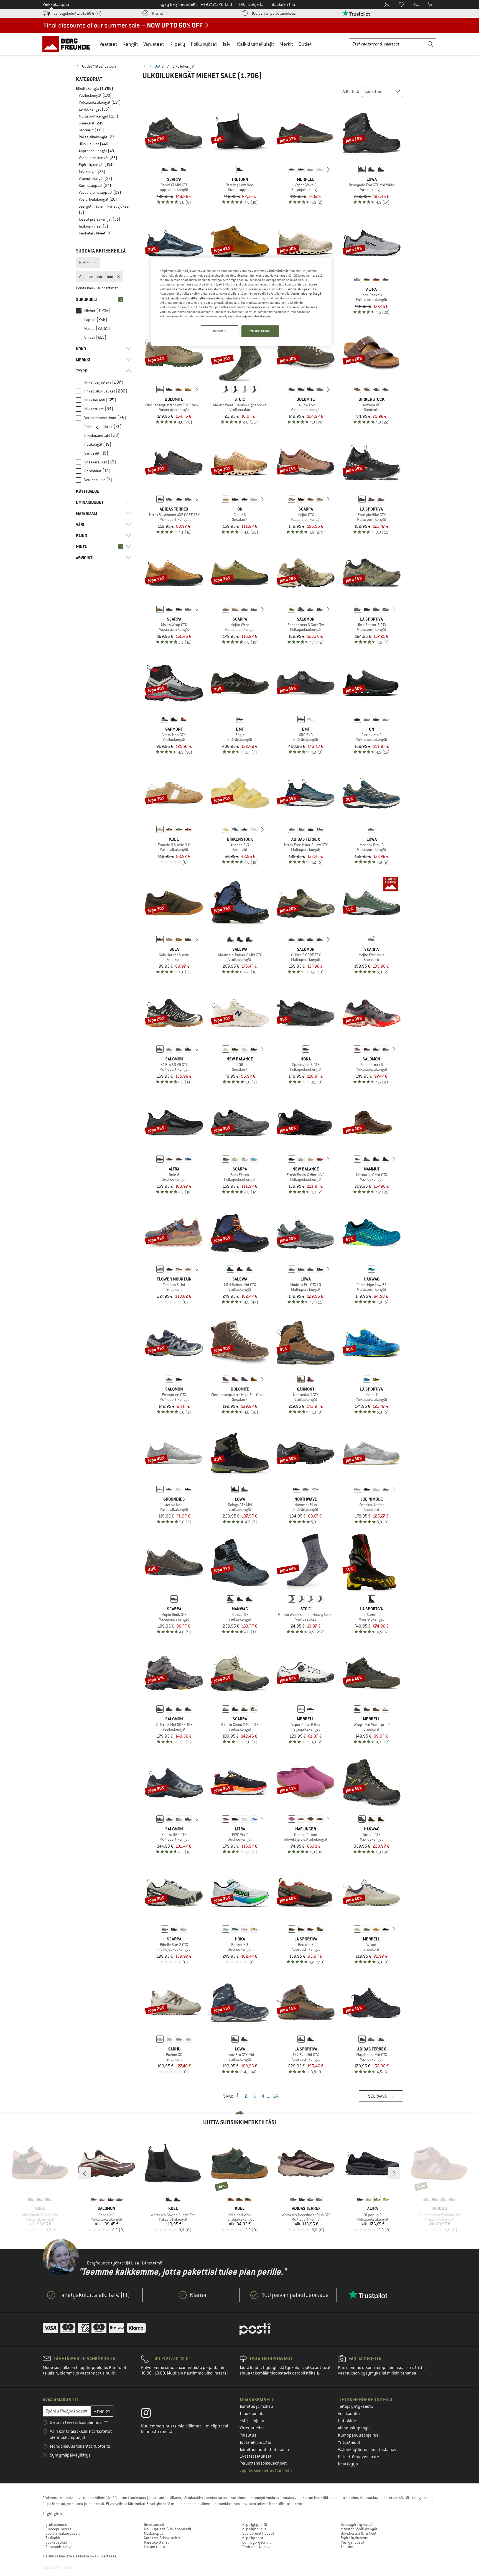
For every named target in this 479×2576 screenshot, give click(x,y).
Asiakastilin (349, 2414)
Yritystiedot (349, 2442)
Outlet (305, 44)
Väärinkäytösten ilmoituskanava (368, 2450)
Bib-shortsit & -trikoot (359, 2533)
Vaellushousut (57, 2524)
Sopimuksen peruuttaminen (266, 2470)
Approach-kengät (60, 2547)
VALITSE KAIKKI (260, 331)
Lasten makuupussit (63, 2533)
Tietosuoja (279, 2450)
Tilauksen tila (252, 2414)
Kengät (130, 44)
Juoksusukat (56, 2542)
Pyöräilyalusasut (355, 2538)
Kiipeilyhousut (254, 2529)
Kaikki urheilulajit (255, 44)
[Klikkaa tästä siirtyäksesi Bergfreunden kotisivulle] (68, 44)
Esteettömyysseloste (358, 2457)
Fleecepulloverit (58, 2529)
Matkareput (153, 2533)
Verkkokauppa (56, 4)
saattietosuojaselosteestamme (249, 316)
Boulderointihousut (258, 2533)
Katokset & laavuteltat (162, 2538)
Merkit (286, 44)
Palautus (248, 2435)
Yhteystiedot (252, 2428)
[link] (104, 66)
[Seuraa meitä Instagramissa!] (150, 2414)
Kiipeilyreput (253, 2538)
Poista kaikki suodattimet (97, 288)
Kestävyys (348, 2464)
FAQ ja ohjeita (252, 2421)
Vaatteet (108, 44)
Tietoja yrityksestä (356, 2406)
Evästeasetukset (255, 2456)
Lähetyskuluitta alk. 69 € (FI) (77, 13)
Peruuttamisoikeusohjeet (263, 2463)
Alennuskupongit (354, 2428)
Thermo (347, 2547)
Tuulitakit (53, 2538)
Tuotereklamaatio (255, 2442)
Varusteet (154, 44)
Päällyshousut (352, 2542)
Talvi (227, 44)
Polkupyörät (204, 44)
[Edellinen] (283, 169)
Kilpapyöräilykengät (357, 2524)
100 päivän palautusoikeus (274, 13)
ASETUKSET (220, 331)
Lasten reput (155, 2547)
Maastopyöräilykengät (359, 2529)
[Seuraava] (328, 169)
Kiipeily (177, 44)
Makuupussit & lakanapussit (168, 2529)
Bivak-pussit (154, 2524)
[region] (241, 302)
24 (276, 2096)
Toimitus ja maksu (256, 2406)
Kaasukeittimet (156, 2542)
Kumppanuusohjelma (358, 2435)
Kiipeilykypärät (255, 2524)
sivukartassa (105, 2556)
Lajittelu (350, 91)
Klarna (157, 13)
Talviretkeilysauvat (258, 2547)
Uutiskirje (347, 2421)
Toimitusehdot (253, 2450)
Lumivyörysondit (257, 2542)
